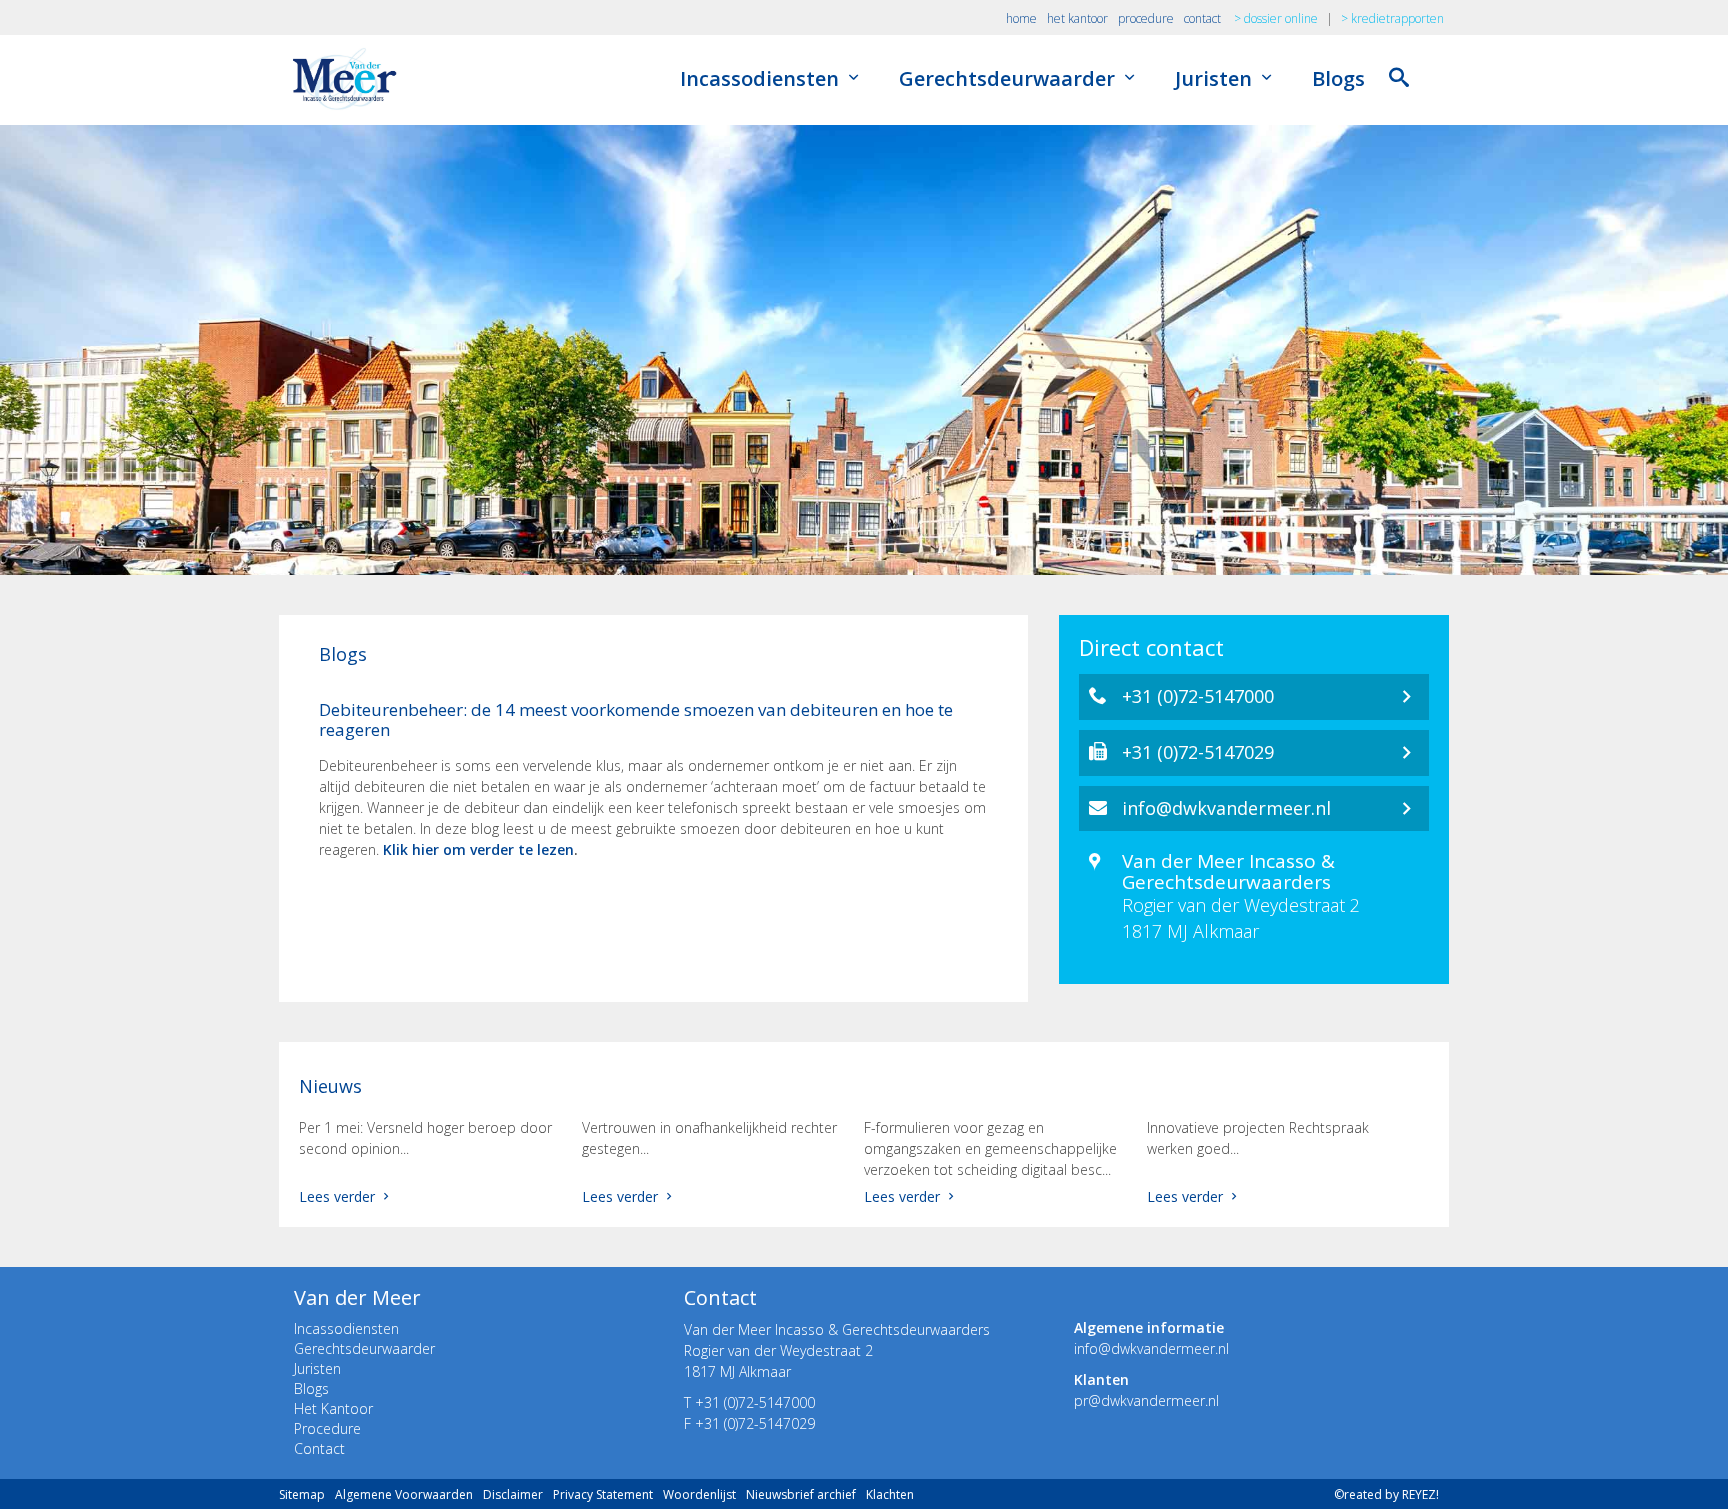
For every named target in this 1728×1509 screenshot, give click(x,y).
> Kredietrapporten (1392, 18)
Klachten (890, 1494)
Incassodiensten (762, 78)
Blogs (1338, 78)
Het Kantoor (333, 1408)
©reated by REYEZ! (1386, 1494)
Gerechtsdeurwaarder (1009, 78)
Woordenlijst (699, 1494)
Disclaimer (513, 1494)
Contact (319, 1448)
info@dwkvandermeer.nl (1151, 1348)
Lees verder (339, 1196)
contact (1202, 18)
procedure (1146, 18)
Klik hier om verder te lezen (478, 849)
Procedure (327, 1428)
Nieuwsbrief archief (801, 1494)
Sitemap (302, 1494)
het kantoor (1077, 18)
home (1021, 18)
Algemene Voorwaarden (404, 1494)
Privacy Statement (603, 1494)
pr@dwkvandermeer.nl (1146, 1400)
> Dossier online (1276, 18)
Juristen (1216, 78)
